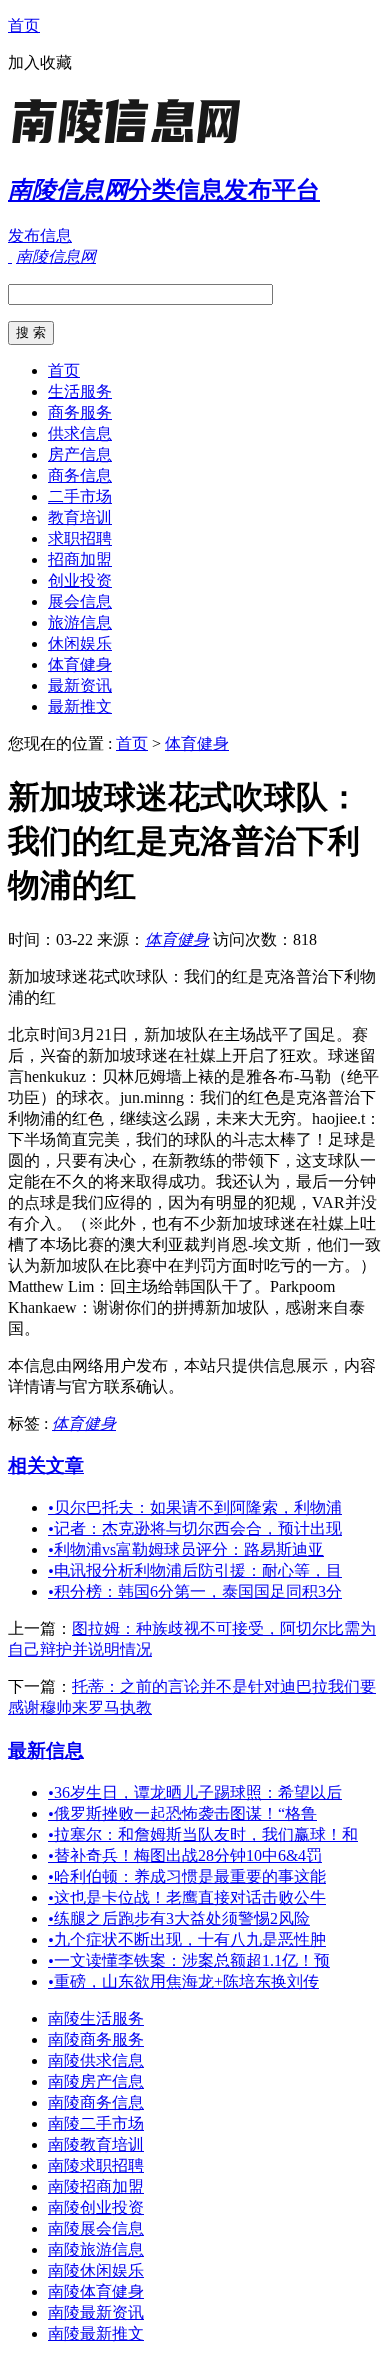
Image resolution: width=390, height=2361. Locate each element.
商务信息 (80, 475)
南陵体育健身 (96, 2291)
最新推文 (80, 706)
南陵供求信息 (96, 2060)
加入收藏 (40, 62)
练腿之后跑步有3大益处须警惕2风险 (179, 1918)
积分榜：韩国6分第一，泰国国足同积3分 (195, 1591)
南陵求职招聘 (96, 2165)
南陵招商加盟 (96, 2186)
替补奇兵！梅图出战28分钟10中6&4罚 (185, 1855)
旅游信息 (80, 622)
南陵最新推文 (96, 2333)
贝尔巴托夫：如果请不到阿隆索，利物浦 (195, 1507)
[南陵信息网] (133, 144)
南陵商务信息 (96, 2102)
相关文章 (46, 1465)
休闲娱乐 (80, 643)
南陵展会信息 (96, 2228)
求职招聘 (80, 538)
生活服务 (80, 391)
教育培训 (80, 517)
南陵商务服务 (96, 2039)
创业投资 (80, 580)
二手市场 (80, 496)
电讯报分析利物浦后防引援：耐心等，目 (195, 1570)
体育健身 (80, 664)
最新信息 (46, 1750)
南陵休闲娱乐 (96, 2270)
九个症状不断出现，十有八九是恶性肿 (187, 1939)
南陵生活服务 (96, 2018)
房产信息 (80, 454)
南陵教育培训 (96, 2144)
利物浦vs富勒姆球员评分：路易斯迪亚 (186, 1549)
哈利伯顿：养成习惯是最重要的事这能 (187, 1876)
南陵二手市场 (96, 2123)
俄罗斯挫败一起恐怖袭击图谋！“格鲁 (182, 1813)
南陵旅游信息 (96, 2249)
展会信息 (80, 601)
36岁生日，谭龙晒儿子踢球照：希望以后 (195, 1792)
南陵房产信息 (96, 2081)
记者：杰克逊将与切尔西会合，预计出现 (195, 1528)
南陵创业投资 (96, 2207)
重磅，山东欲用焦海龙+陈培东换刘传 (183, 1981)
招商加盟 (80, 559)
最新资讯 (80, 685)
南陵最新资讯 (96, 2312)
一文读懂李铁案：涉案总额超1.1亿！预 (189, 1960)
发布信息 (40, 235)
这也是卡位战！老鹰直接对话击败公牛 (187, 1897)
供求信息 (80, 433)
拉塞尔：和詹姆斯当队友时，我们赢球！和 (203, 1834)
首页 (24, 25)
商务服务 (80, 412)
